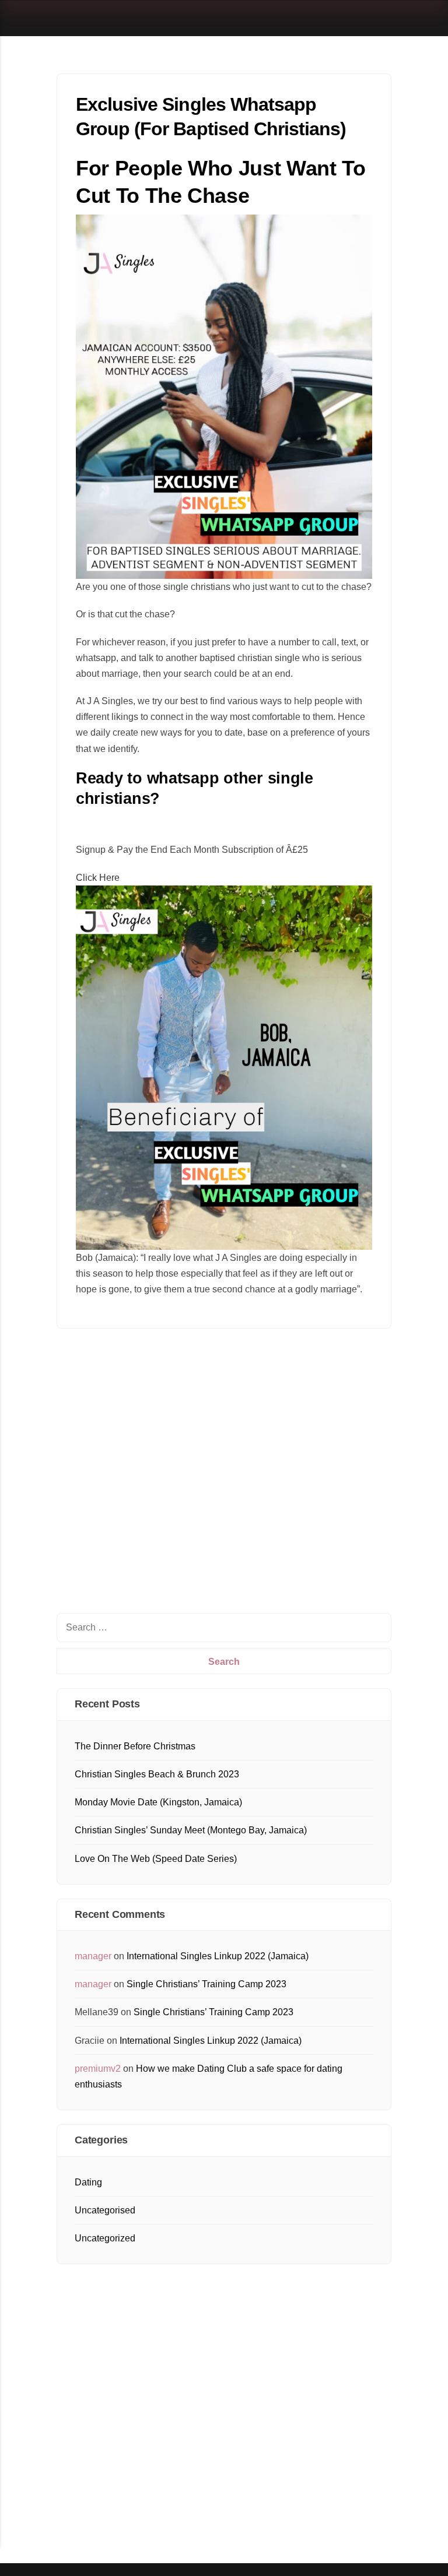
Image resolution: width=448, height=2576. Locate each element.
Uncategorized (105, 2238)
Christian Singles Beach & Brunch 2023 (157, 1774)
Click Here (98, 878)
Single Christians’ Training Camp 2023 (206, 1984)
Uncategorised (105, 2210)
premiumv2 (98, 2069)
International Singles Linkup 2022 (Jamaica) (218, 1956)
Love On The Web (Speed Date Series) (156, 1859)
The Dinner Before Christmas (135, 1746)
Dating (88, 2182)
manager (93, 1956)
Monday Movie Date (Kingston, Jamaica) (158, 1802)
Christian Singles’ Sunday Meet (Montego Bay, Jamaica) (191, 1830)
